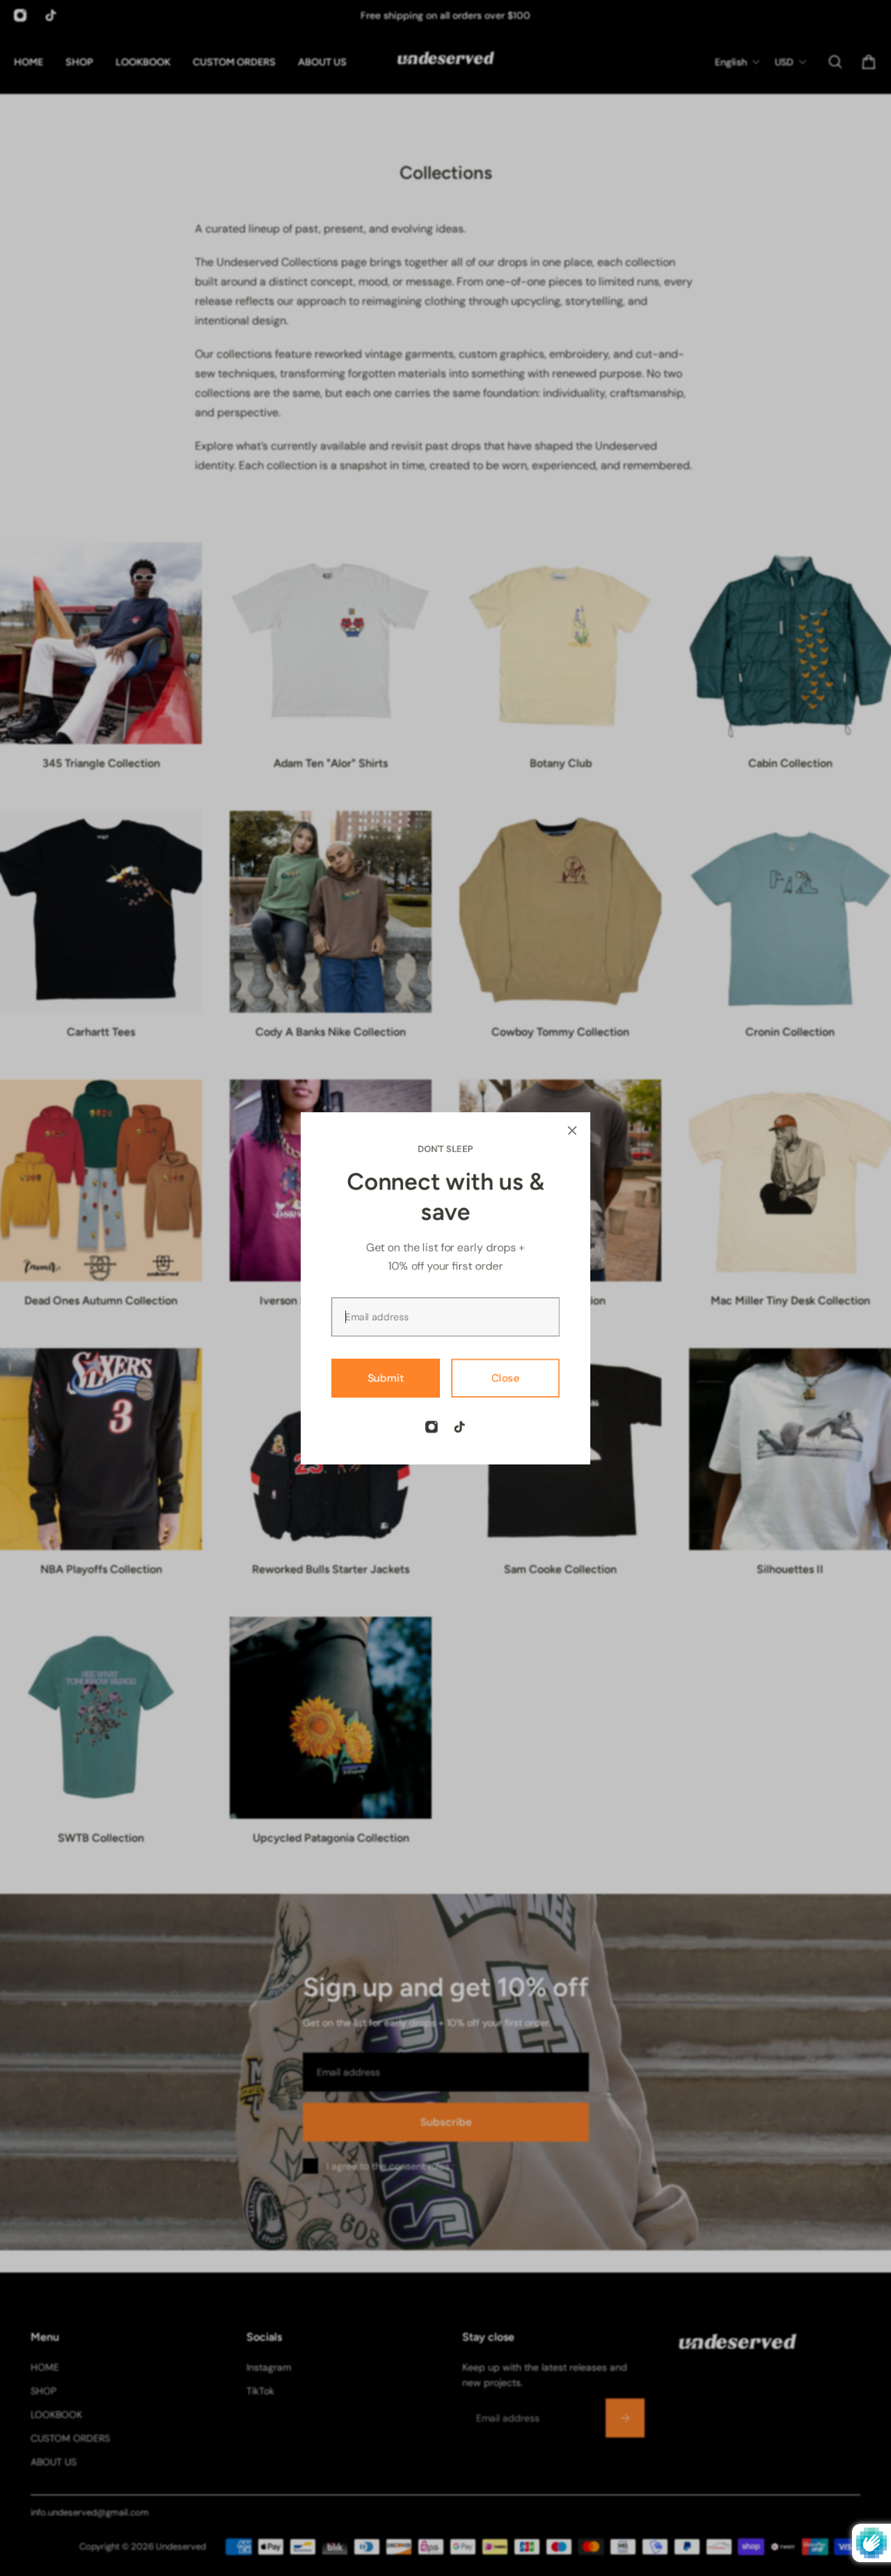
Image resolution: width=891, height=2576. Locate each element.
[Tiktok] (459, 1427)
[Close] (572, 1130)
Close (506, 1377)
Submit (386, 1377)
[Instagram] (432, 1427)
